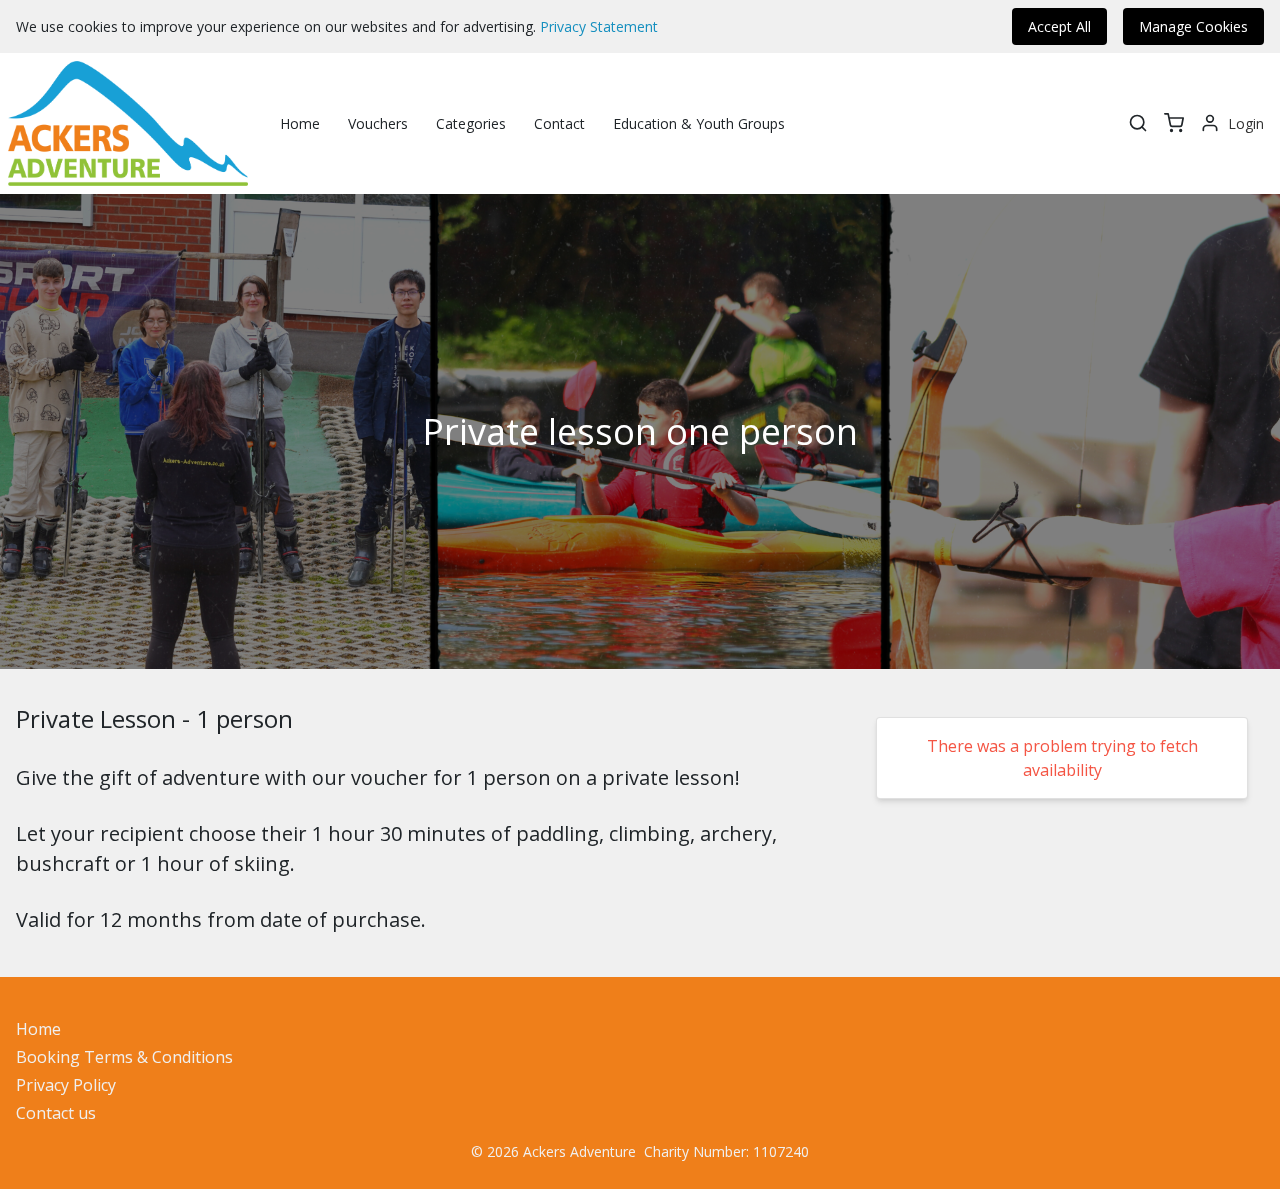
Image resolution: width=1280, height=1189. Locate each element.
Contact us (56, 1113)
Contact (559, 123)
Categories (471, 123)
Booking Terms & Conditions (124, 1057)
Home (300, 123)
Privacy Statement (599, 26)
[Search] (1138, 123)
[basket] (1174, 123)
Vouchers (378, 123)
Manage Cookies (1193, 26)
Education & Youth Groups (699, 123)
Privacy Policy (66, 1085)
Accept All (1059, 26)
